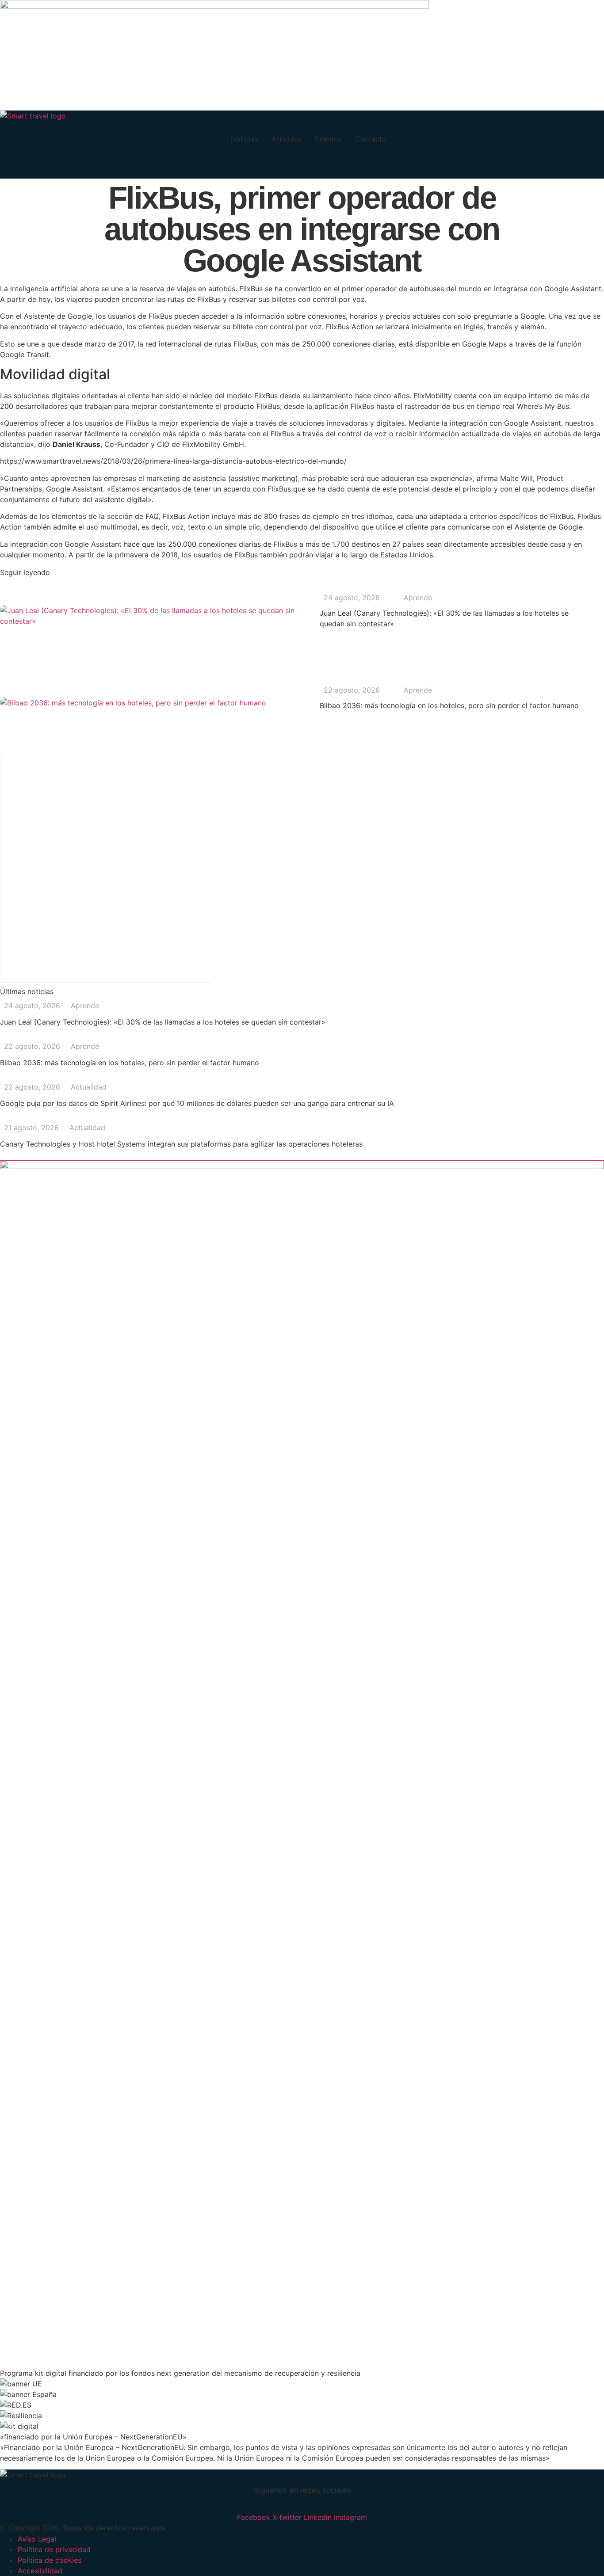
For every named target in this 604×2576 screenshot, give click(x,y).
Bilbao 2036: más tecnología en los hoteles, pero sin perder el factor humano (449, 705)
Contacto (371, 139)
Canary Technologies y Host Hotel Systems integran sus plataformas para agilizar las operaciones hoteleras (181, 1144)
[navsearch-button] (11, 168)
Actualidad (89, 1087)
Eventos (328, 139)
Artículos (287, 139)
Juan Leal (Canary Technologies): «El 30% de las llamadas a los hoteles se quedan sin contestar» (163, 1022)
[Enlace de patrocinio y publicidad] (214, 6)
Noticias (245, 139)
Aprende (418, 598)
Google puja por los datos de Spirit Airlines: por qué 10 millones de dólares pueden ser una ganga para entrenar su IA (197, 1103)
